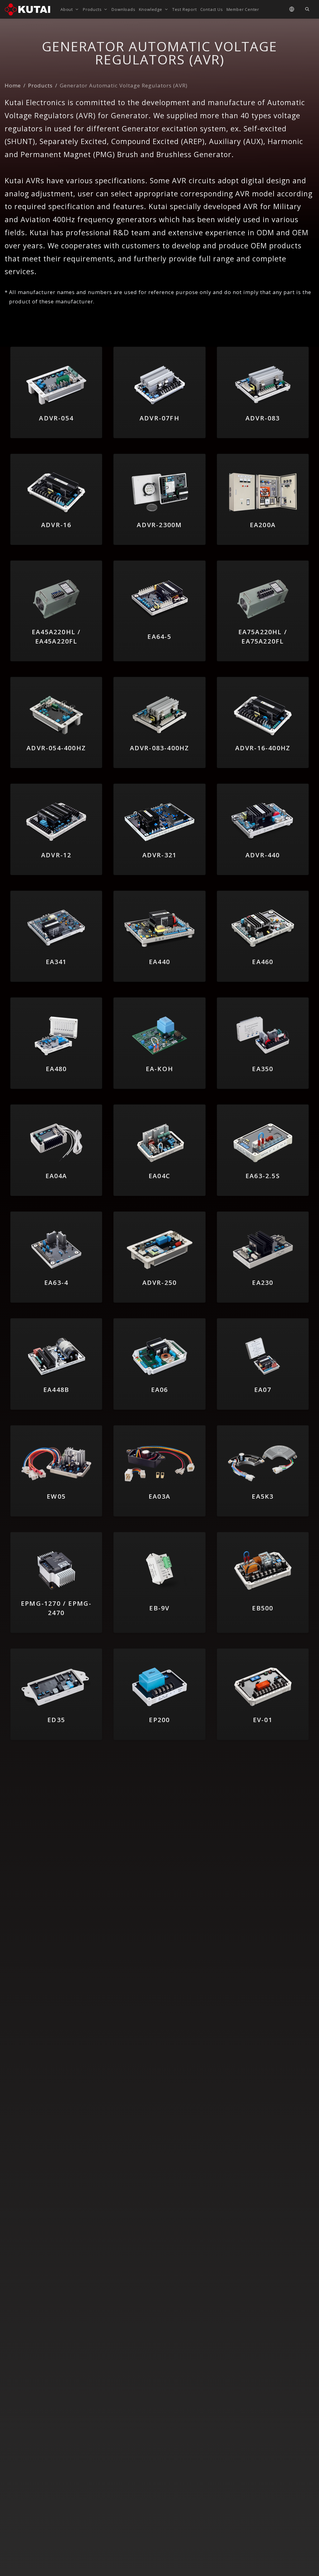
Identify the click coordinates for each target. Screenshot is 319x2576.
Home (13, 85)
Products (40, 85)
